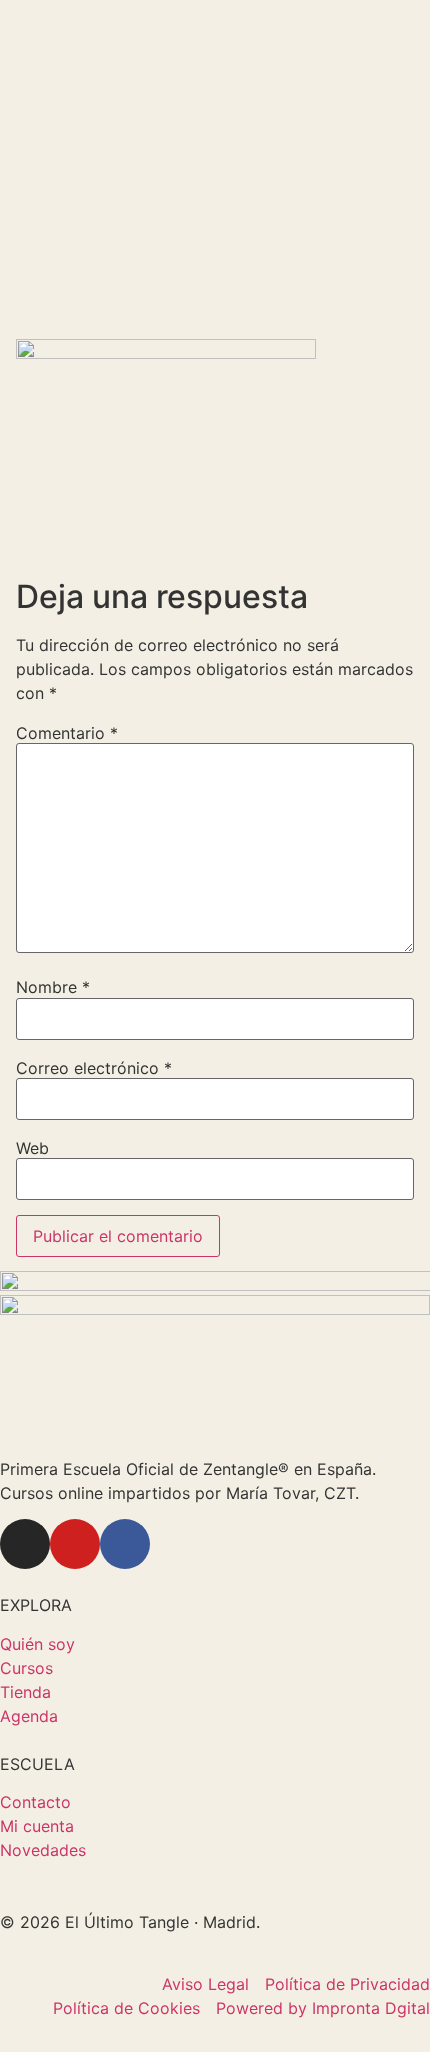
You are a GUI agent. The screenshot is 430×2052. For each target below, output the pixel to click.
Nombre (53, 987)
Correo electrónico (94, 1068)
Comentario (67, 733)
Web (32, 1148)
